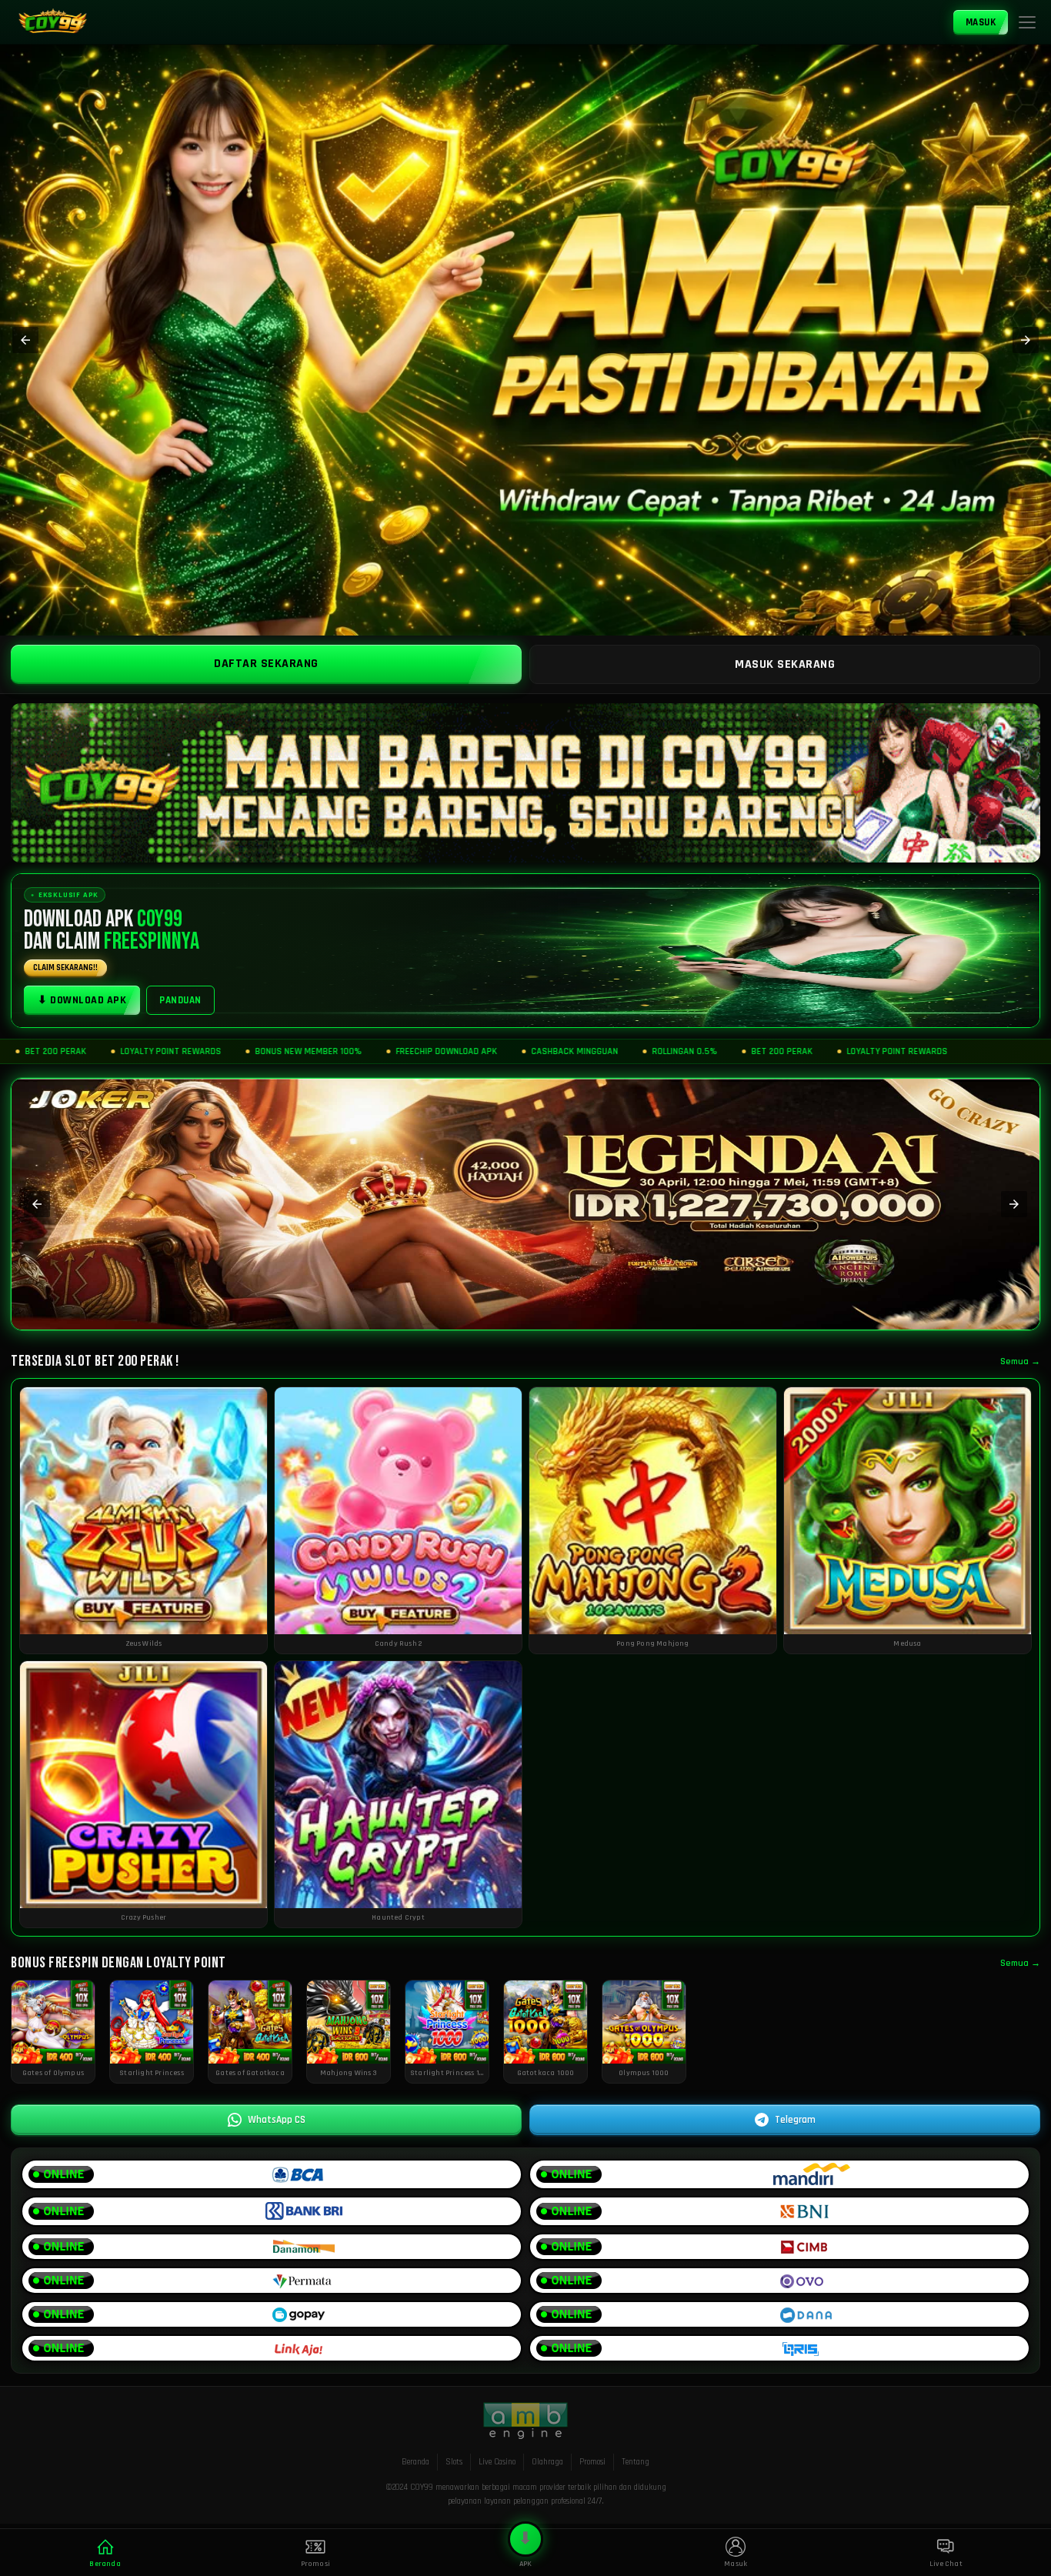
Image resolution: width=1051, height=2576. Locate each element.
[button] (1027, 22)
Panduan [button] (180, 1000)
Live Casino (497, 2462)
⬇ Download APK (82, 1000)
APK (525, 2549)
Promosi (592, 2462)
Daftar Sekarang (266, 664)
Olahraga (547, 2462)
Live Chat (946, 2564)
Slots (454, 2462)
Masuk (981, 22)
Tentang (636, 2462)
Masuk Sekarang (785, 664)
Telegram (795, 2120)
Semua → (1020, 1361)
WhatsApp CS (277, 2120)
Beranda (415, 2462)
